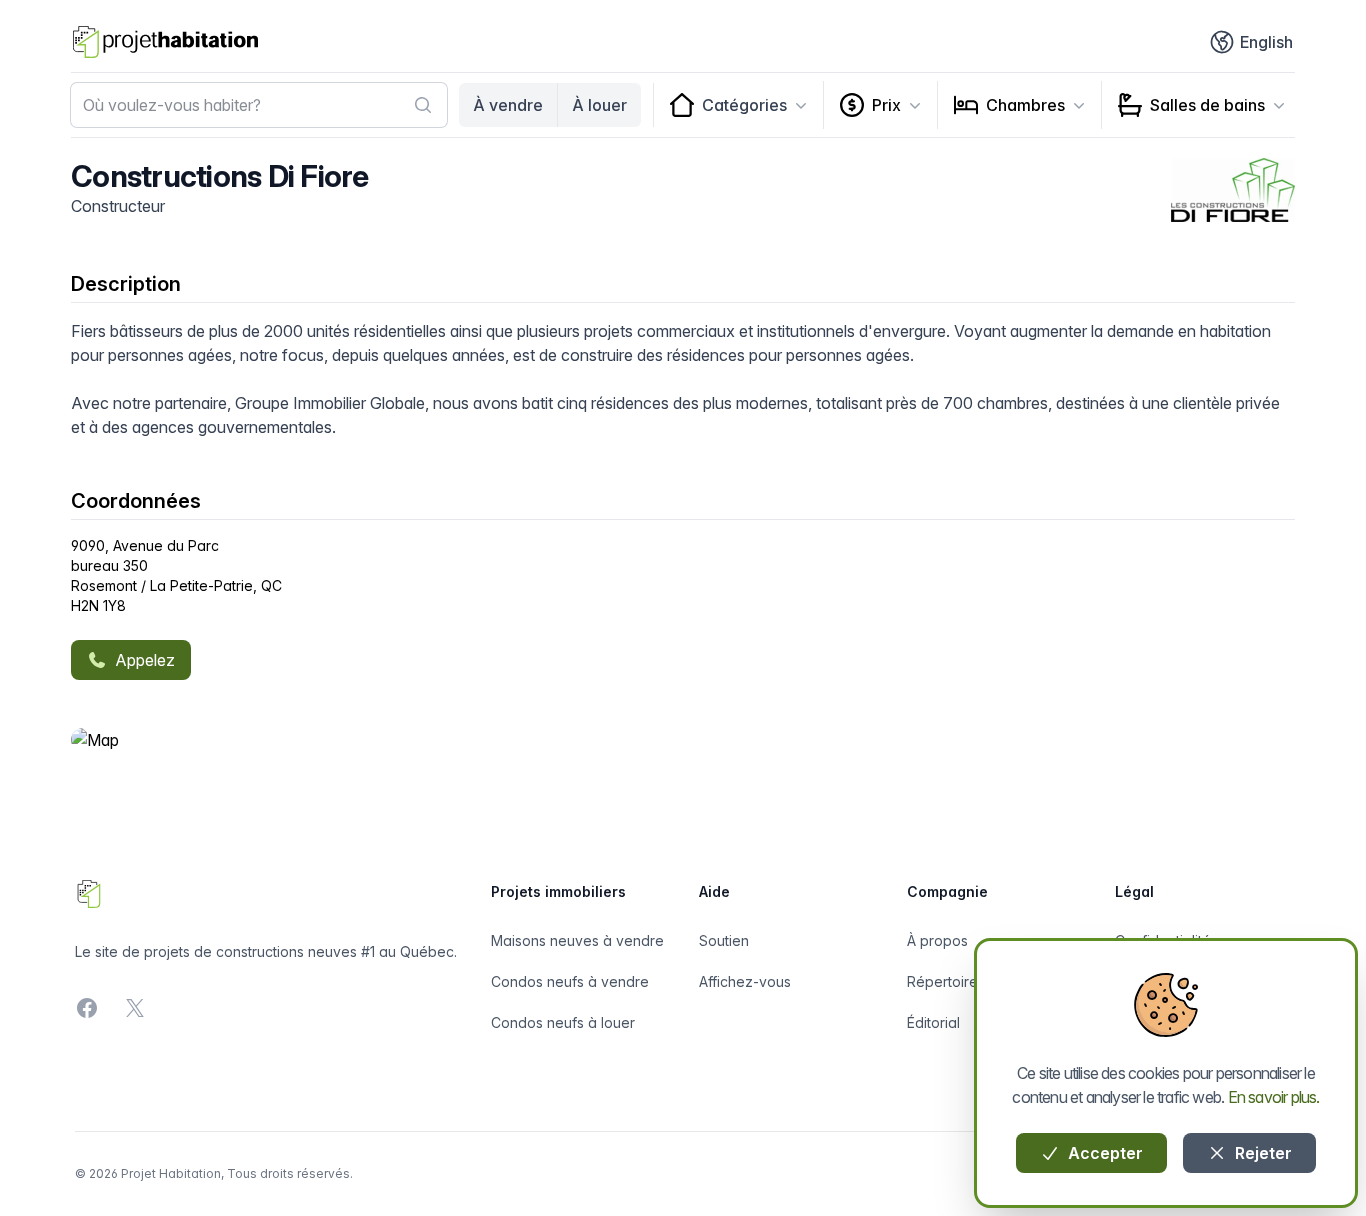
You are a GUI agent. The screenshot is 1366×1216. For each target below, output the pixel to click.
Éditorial (933, 1022)
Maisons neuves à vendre (577, 940)
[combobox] (259, 105)
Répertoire (942, 981)
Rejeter (1261, 1153)
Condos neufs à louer (563, 1022)
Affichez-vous (745, 981)
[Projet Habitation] (165, 42)
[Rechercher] (423, 105)
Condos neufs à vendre (570, 981)
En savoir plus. (1274, 1097)
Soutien (724, 940)
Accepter (1103, 1153)
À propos (937, 940)
